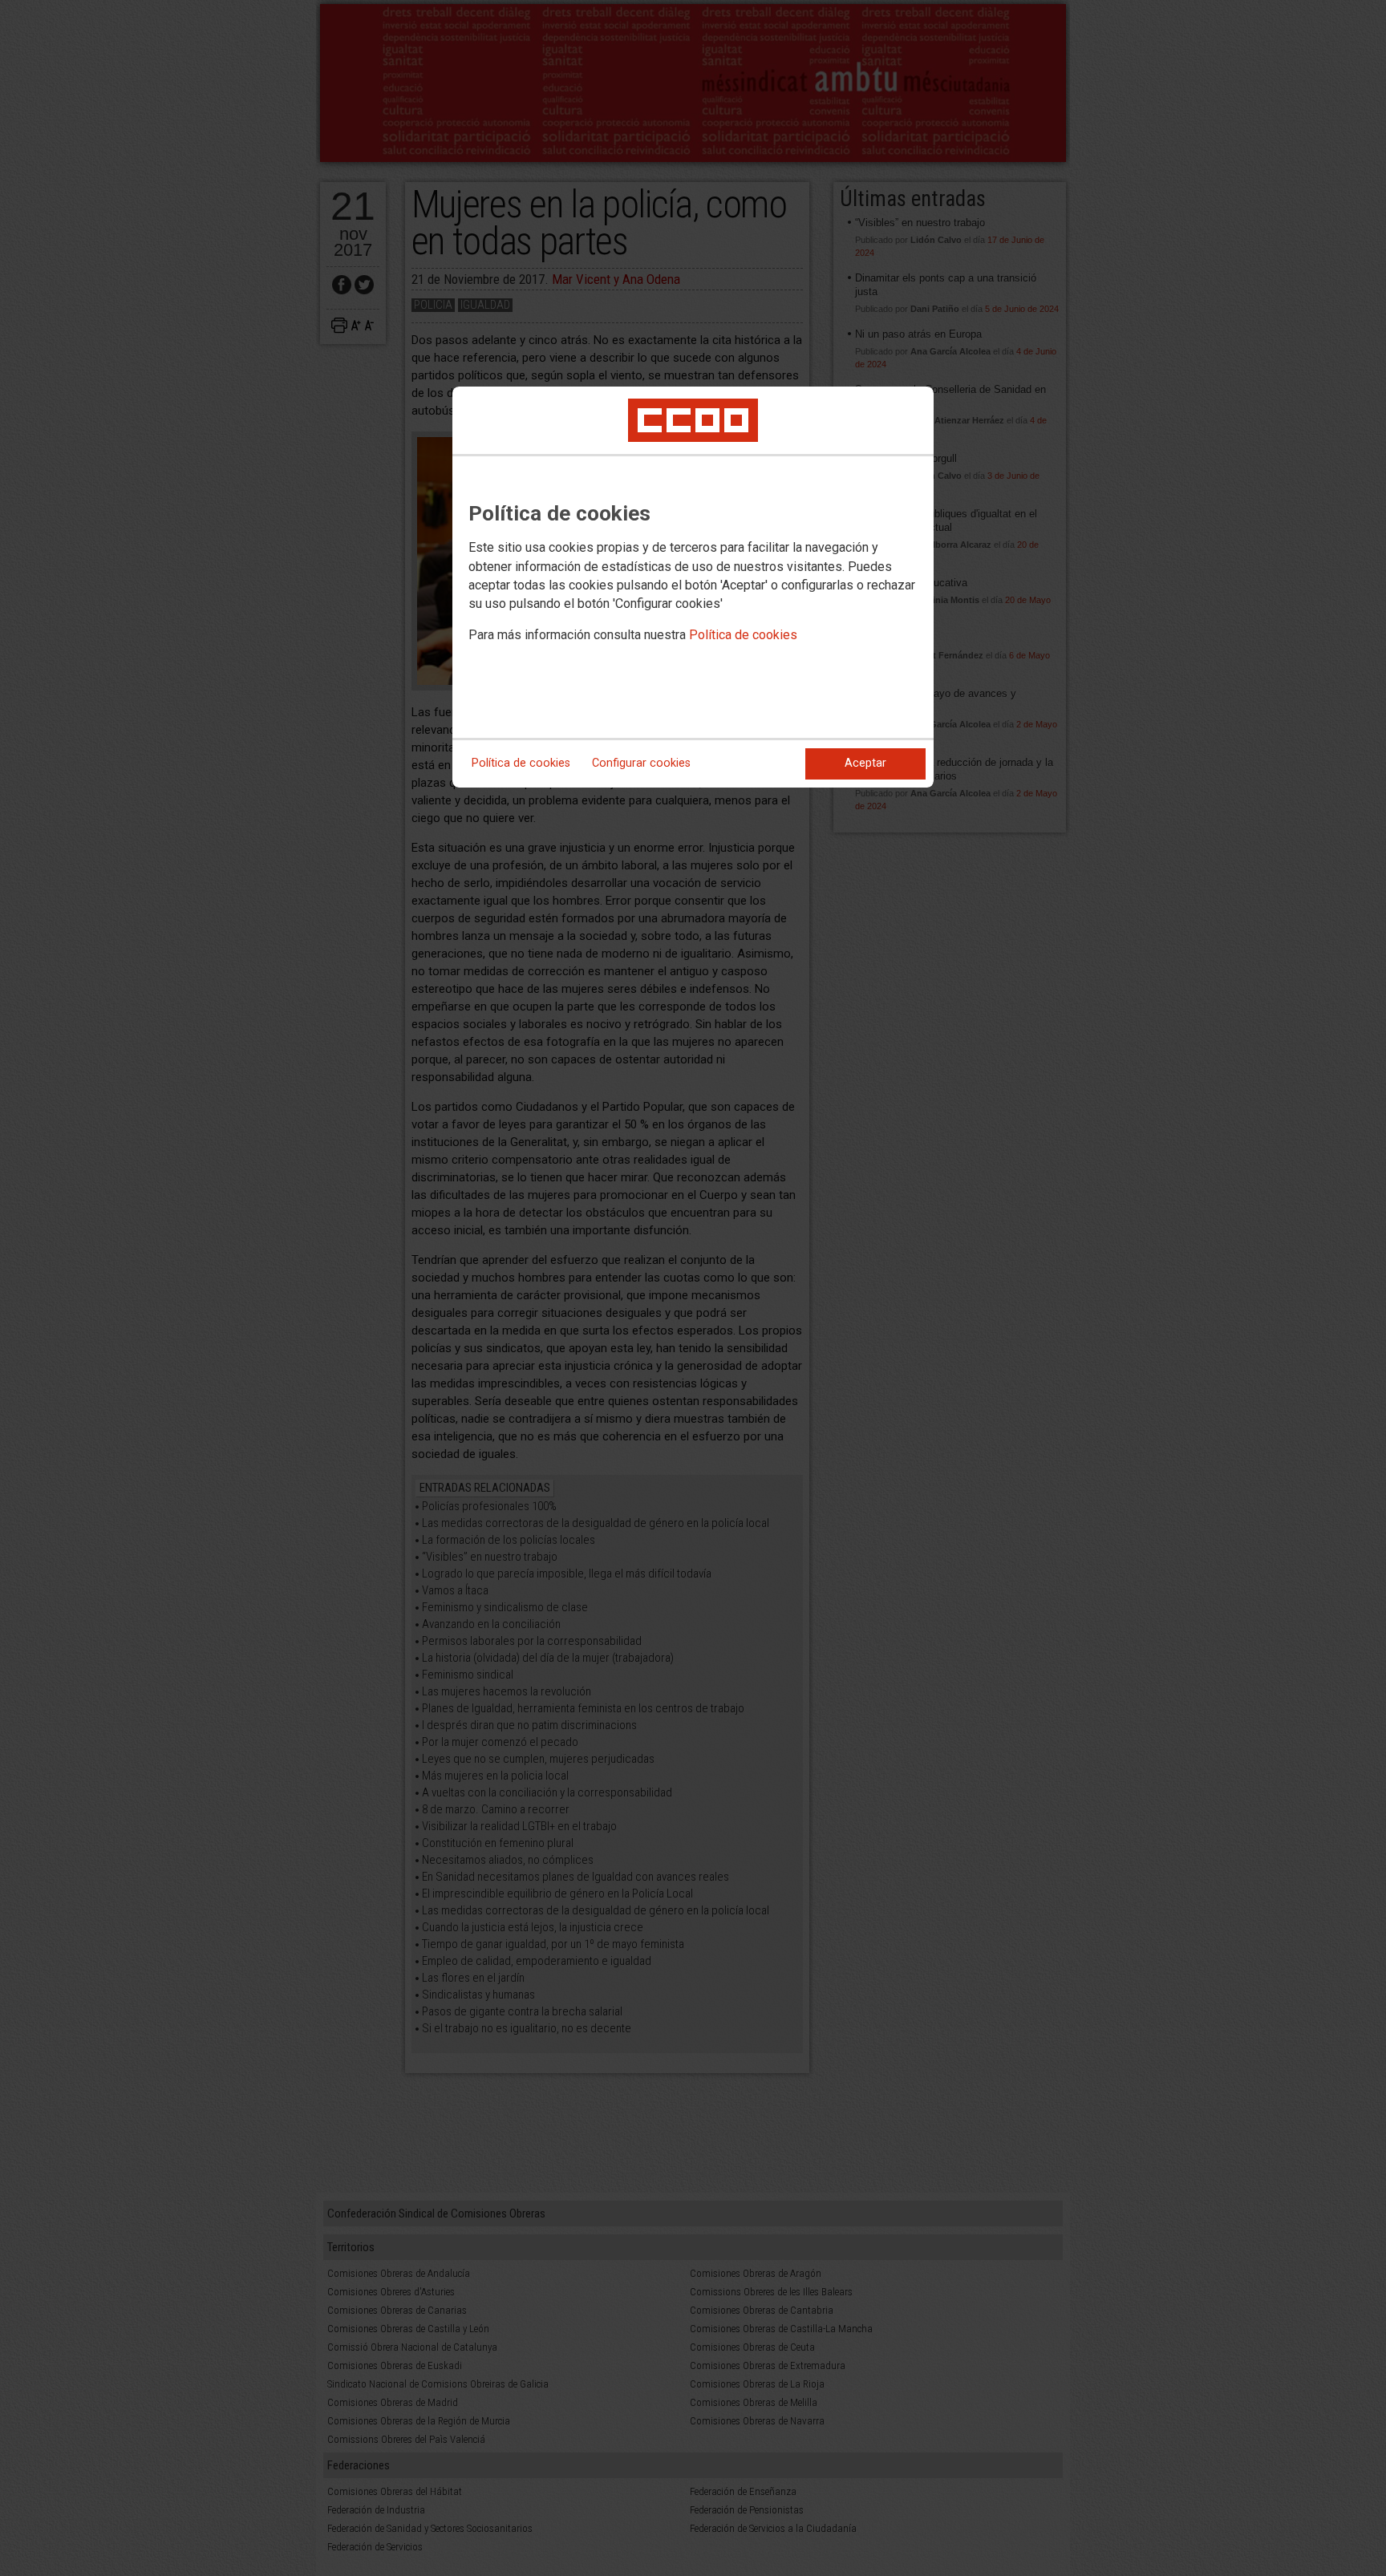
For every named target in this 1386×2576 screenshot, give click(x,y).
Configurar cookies (641, 763)
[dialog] (693, 587)
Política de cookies (743, 635)
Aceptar (865, 763)
